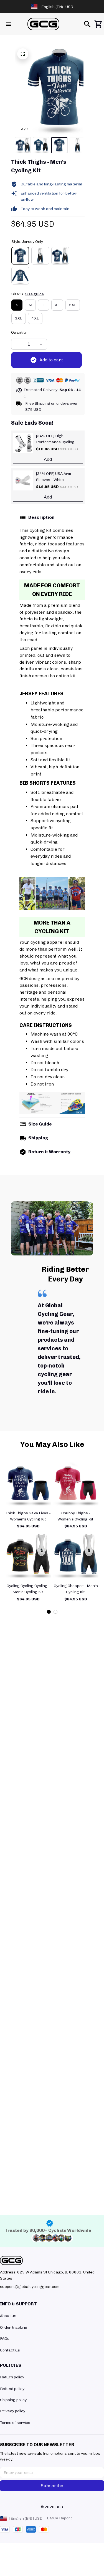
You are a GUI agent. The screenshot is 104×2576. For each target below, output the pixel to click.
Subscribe (52, 2486)
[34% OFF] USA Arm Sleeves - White (54, 477)
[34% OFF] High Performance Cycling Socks (55, 439)
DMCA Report (59, 2518)
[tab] (49, 1612)
